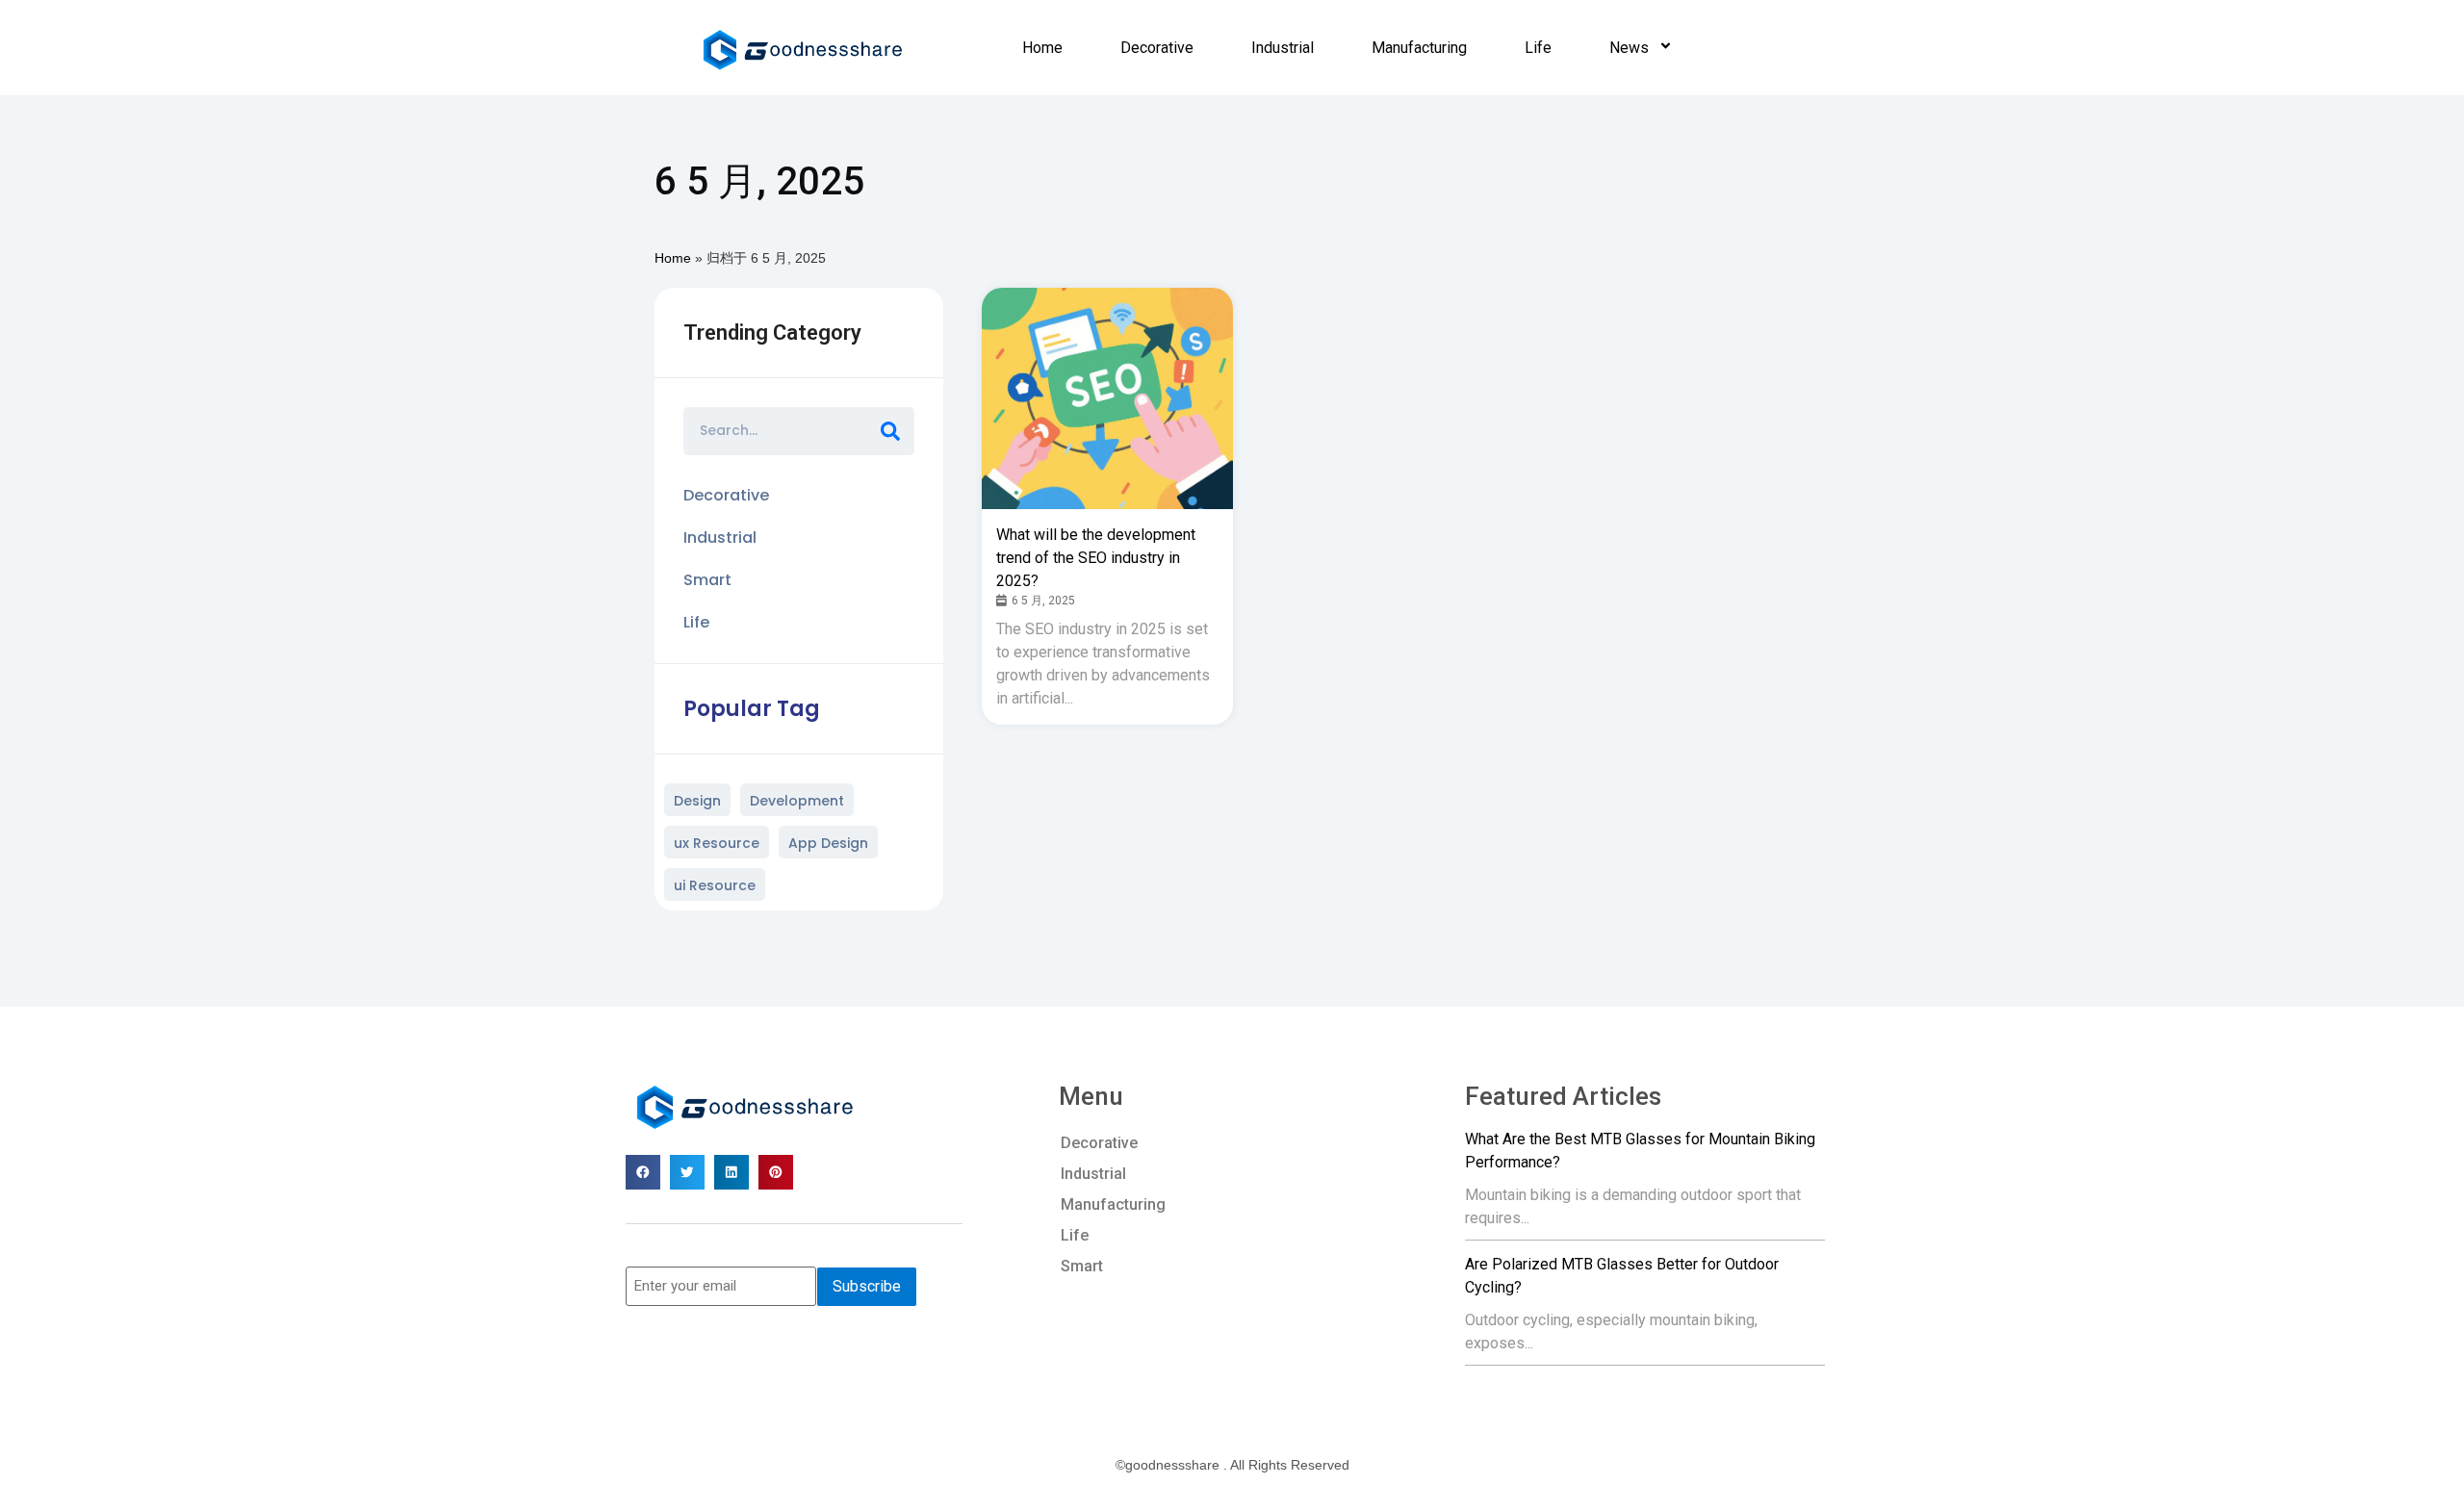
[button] (643, 1172)
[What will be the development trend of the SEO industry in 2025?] (1110, 398)
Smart (1082, 1266)
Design (697, 801)
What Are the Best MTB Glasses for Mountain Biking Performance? (1640, 1151)
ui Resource (715, 885)
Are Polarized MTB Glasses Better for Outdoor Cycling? (1622, 1276)
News (1629, 48)
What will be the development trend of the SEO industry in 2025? (1096, 558)
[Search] (890, 431)
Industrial (1283, 48)
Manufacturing (1419, 48)
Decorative (1157, 48)
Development (797, 801)
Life (1538, 48)
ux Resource (717, 843)
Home (1042, 48)
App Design (828, 843)
